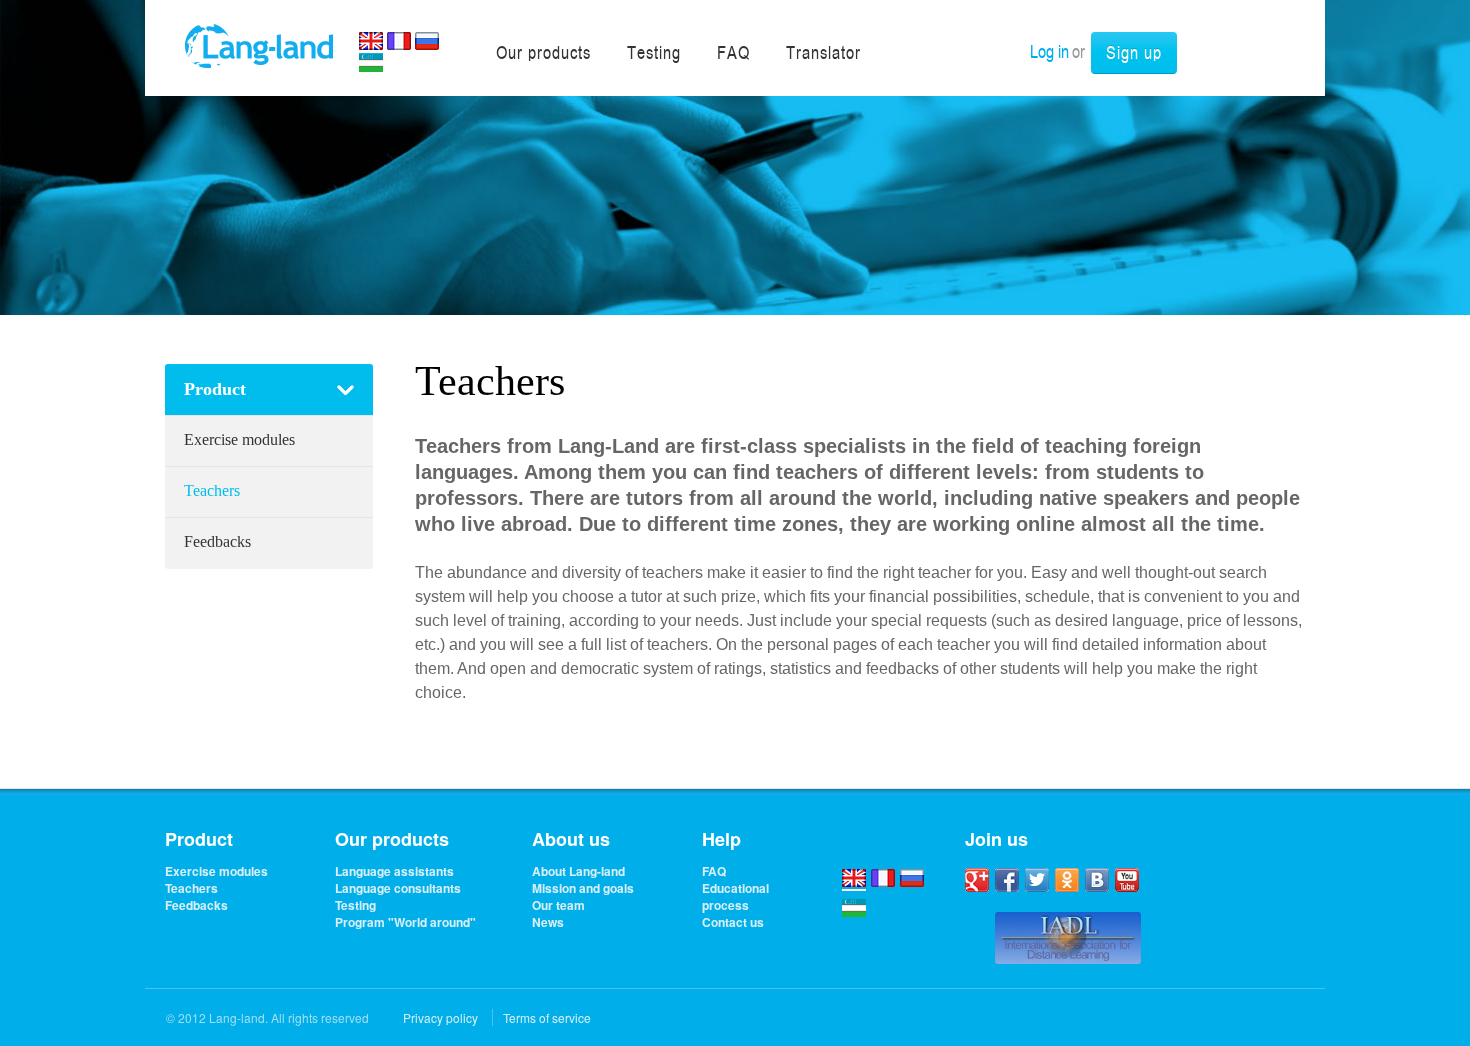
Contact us (733, 922)
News (548, 922)
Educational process (735, 897)
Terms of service (547, 1017)
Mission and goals (583, 888)
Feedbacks (217, 541)
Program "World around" (405, 922)
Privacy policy (440, 1017)
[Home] (259, 44)
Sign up (1134, 52)
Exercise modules (239, 439)
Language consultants (398, 888)
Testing (355, 905)
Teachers (212, 490)
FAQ (714, 871)
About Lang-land (578, 871)
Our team (558, 905)
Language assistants (394, 871)
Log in (1049, 51)
